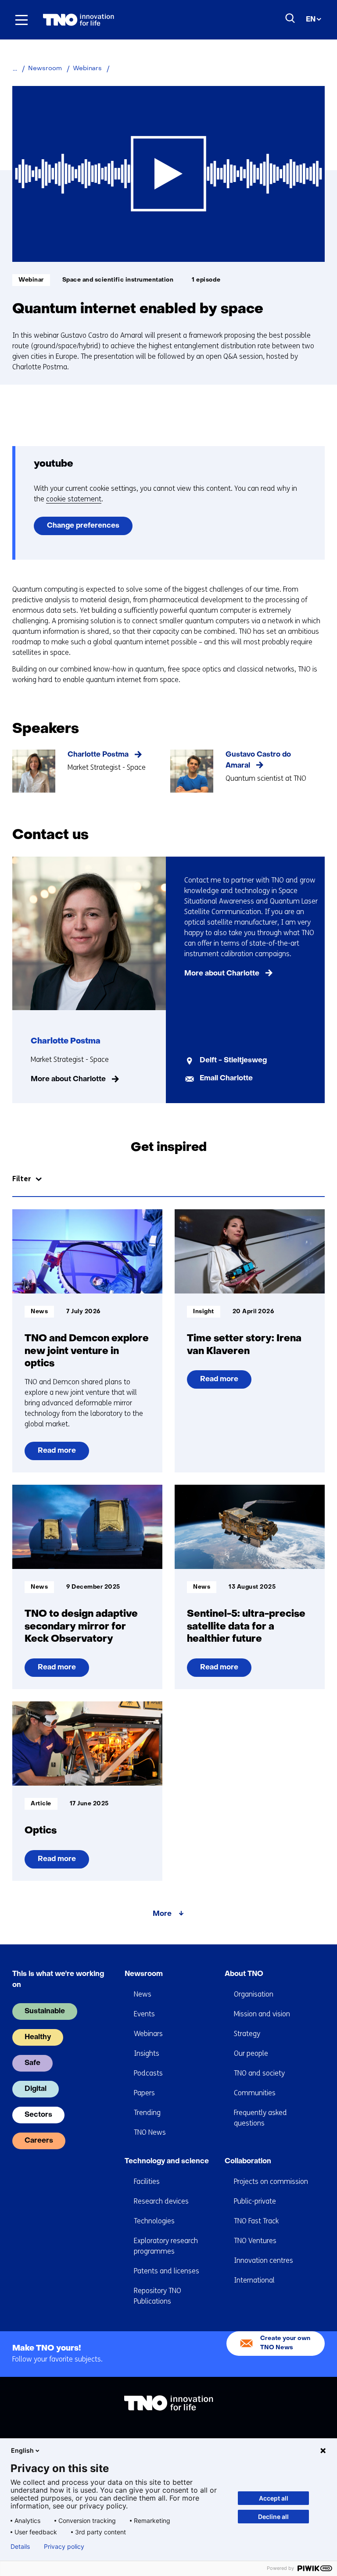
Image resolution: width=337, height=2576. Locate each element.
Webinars (148, 2034)
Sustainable (45, 2011)
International (254, 2280)
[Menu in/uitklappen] (22, 20)
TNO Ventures (255, 2241)
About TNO (244, 1974)
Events (144, 2014)
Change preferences (83, 526)
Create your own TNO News (285, 2343)
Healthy (38, 2037)
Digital (36, 2089)
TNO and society (259, 2073)
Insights (147, 2053)
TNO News (150, 2132)
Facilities (147, 2181)
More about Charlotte (68, 1079)
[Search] (290, 18)
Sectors (38, 2115)
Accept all (274, 2498)
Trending (147, 2113)
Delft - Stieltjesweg (233, 1061)
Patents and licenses (167, 2271)
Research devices (161, 2201)
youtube (54, 464)
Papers (144, 2093)
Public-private (255, 2201)
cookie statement (74, 499)
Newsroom (144, 1974)
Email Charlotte (226, 1079)
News (143, 1994)
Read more (57, 1454)
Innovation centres (264, 2260)
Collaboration (248, 2162)
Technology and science (167, 2162)
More (162, 1914)
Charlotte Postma (98, 755)
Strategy (247, 2034)
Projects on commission (271, 2181)
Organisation (254, 1994)
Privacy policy (64, 2547)
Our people (251, 2053)
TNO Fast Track (256, 2221)
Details (20, 2547)
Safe (32, 2063)
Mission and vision (262, 2014)
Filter (22, 1179)
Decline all (273, 2517)
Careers (39, 2141)
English (22, 2450)
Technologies (154, 2221)
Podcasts (148, 2073)
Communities (255, 2093)
